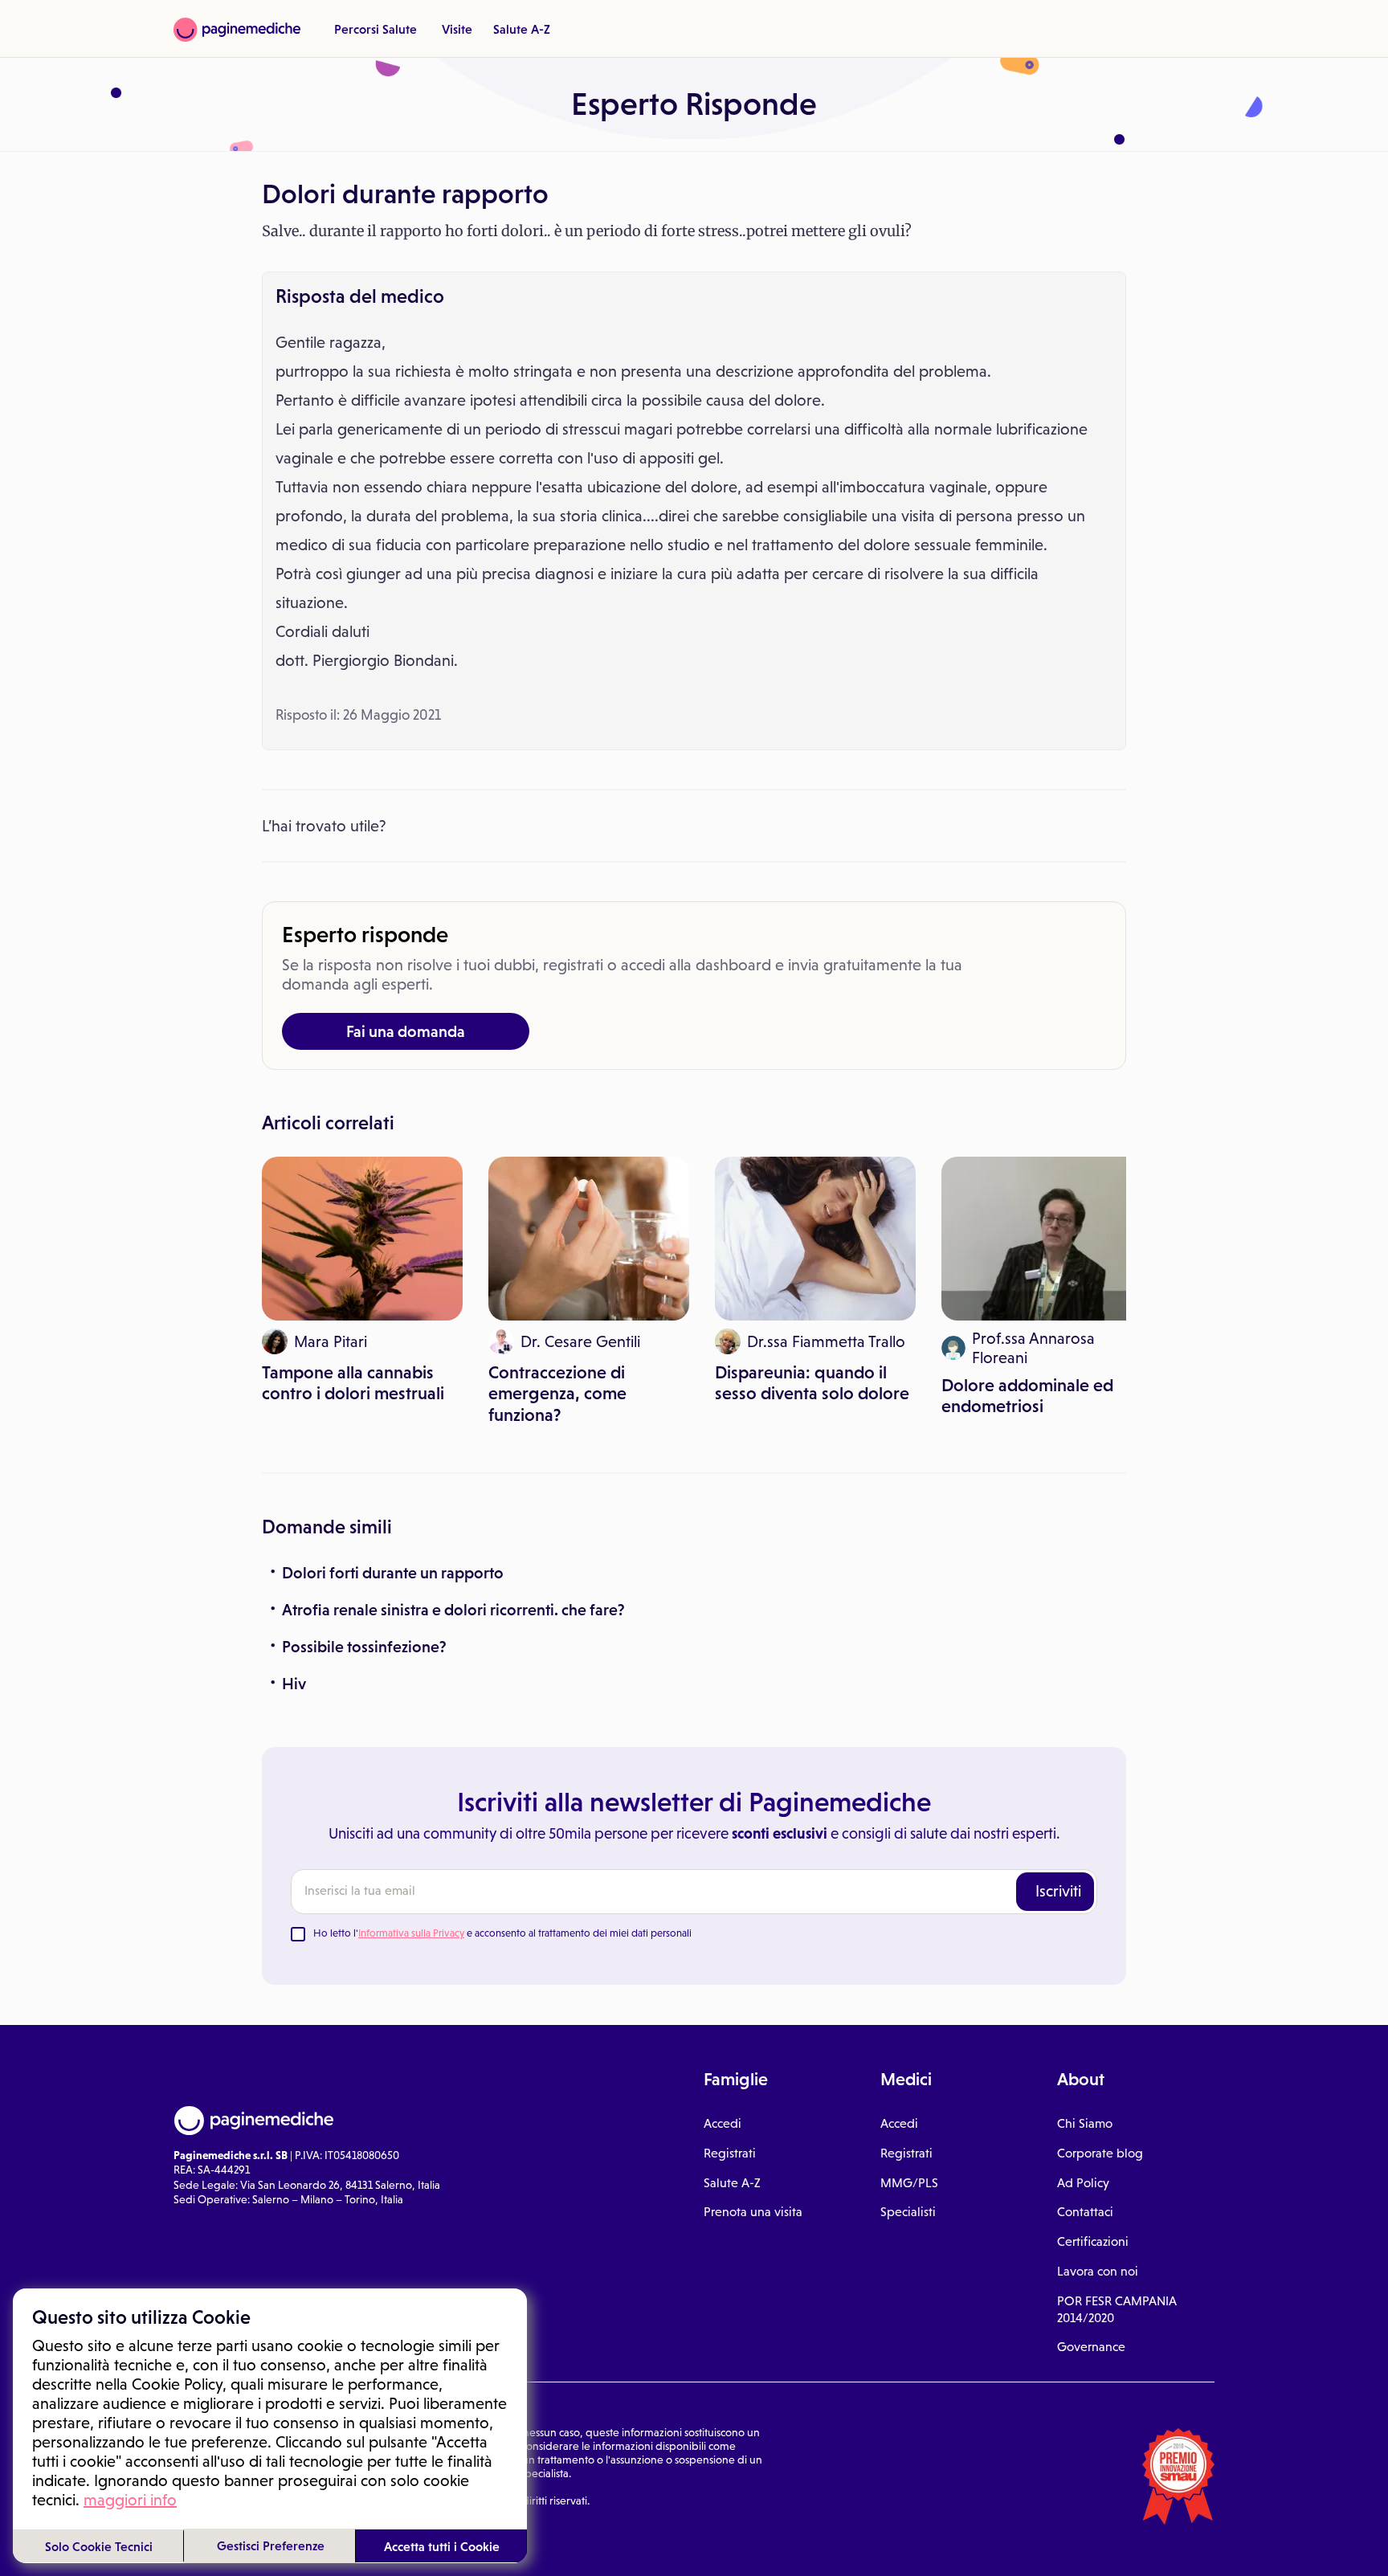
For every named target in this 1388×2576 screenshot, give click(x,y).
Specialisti (908, 2212)
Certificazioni (1093, 2241)
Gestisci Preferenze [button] (271, 2545)
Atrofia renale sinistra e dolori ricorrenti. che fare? (453, 1610)
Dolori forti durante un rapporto (393, 1573)
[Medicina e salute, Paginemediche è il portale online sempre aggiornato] (237, 30)
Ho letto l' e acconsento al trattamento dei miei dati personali (502, 1933)
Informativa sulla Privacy (411, 1933)
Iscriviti (1058, 1891)
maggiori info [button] (130, 2500)
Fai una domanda (406, 1031)
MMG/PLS (909, 2183)
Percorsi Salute (376, 29)
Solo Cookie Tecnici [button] (99, 2546)
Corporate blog (1100, 2153)
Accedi (723, 2123)
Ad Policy (1083, 2183)
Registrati (730, 2153)
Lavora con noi (1098, 2271)
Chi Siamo (1085, 2123)
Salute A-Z (522, 29)
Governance (1091, 2347)
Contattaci (1085, 2212)
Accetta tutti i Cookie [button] (442, 2546)
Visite (457, 29)
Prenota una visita (753, 2212)
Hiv (294, 1684)
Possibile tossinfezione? (364, 1647)
